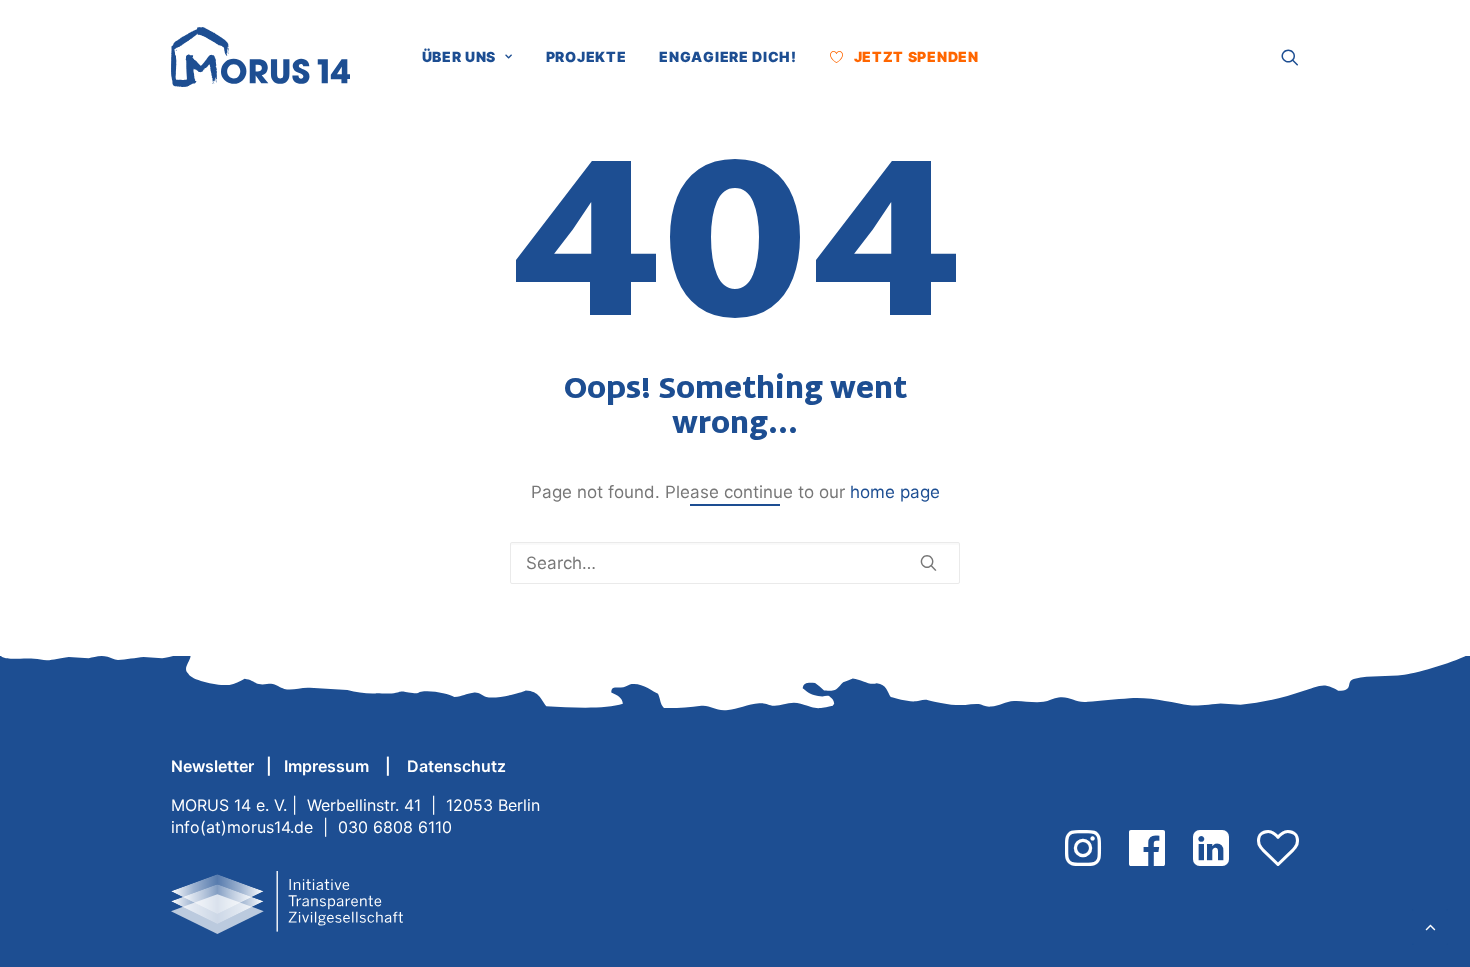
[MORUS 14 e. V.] (260, 57)
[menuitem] (474, 57)
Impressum (328, 766)
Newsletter (212, 766)
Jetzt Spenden (916, 56)
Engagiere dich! (728, 56)
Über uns (459, 56)
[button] (1011, 57)
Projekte (586, 56)
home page (895, 492)
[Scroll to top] (1430, 926)
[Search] (735, 563)
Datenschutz (456, 766)
